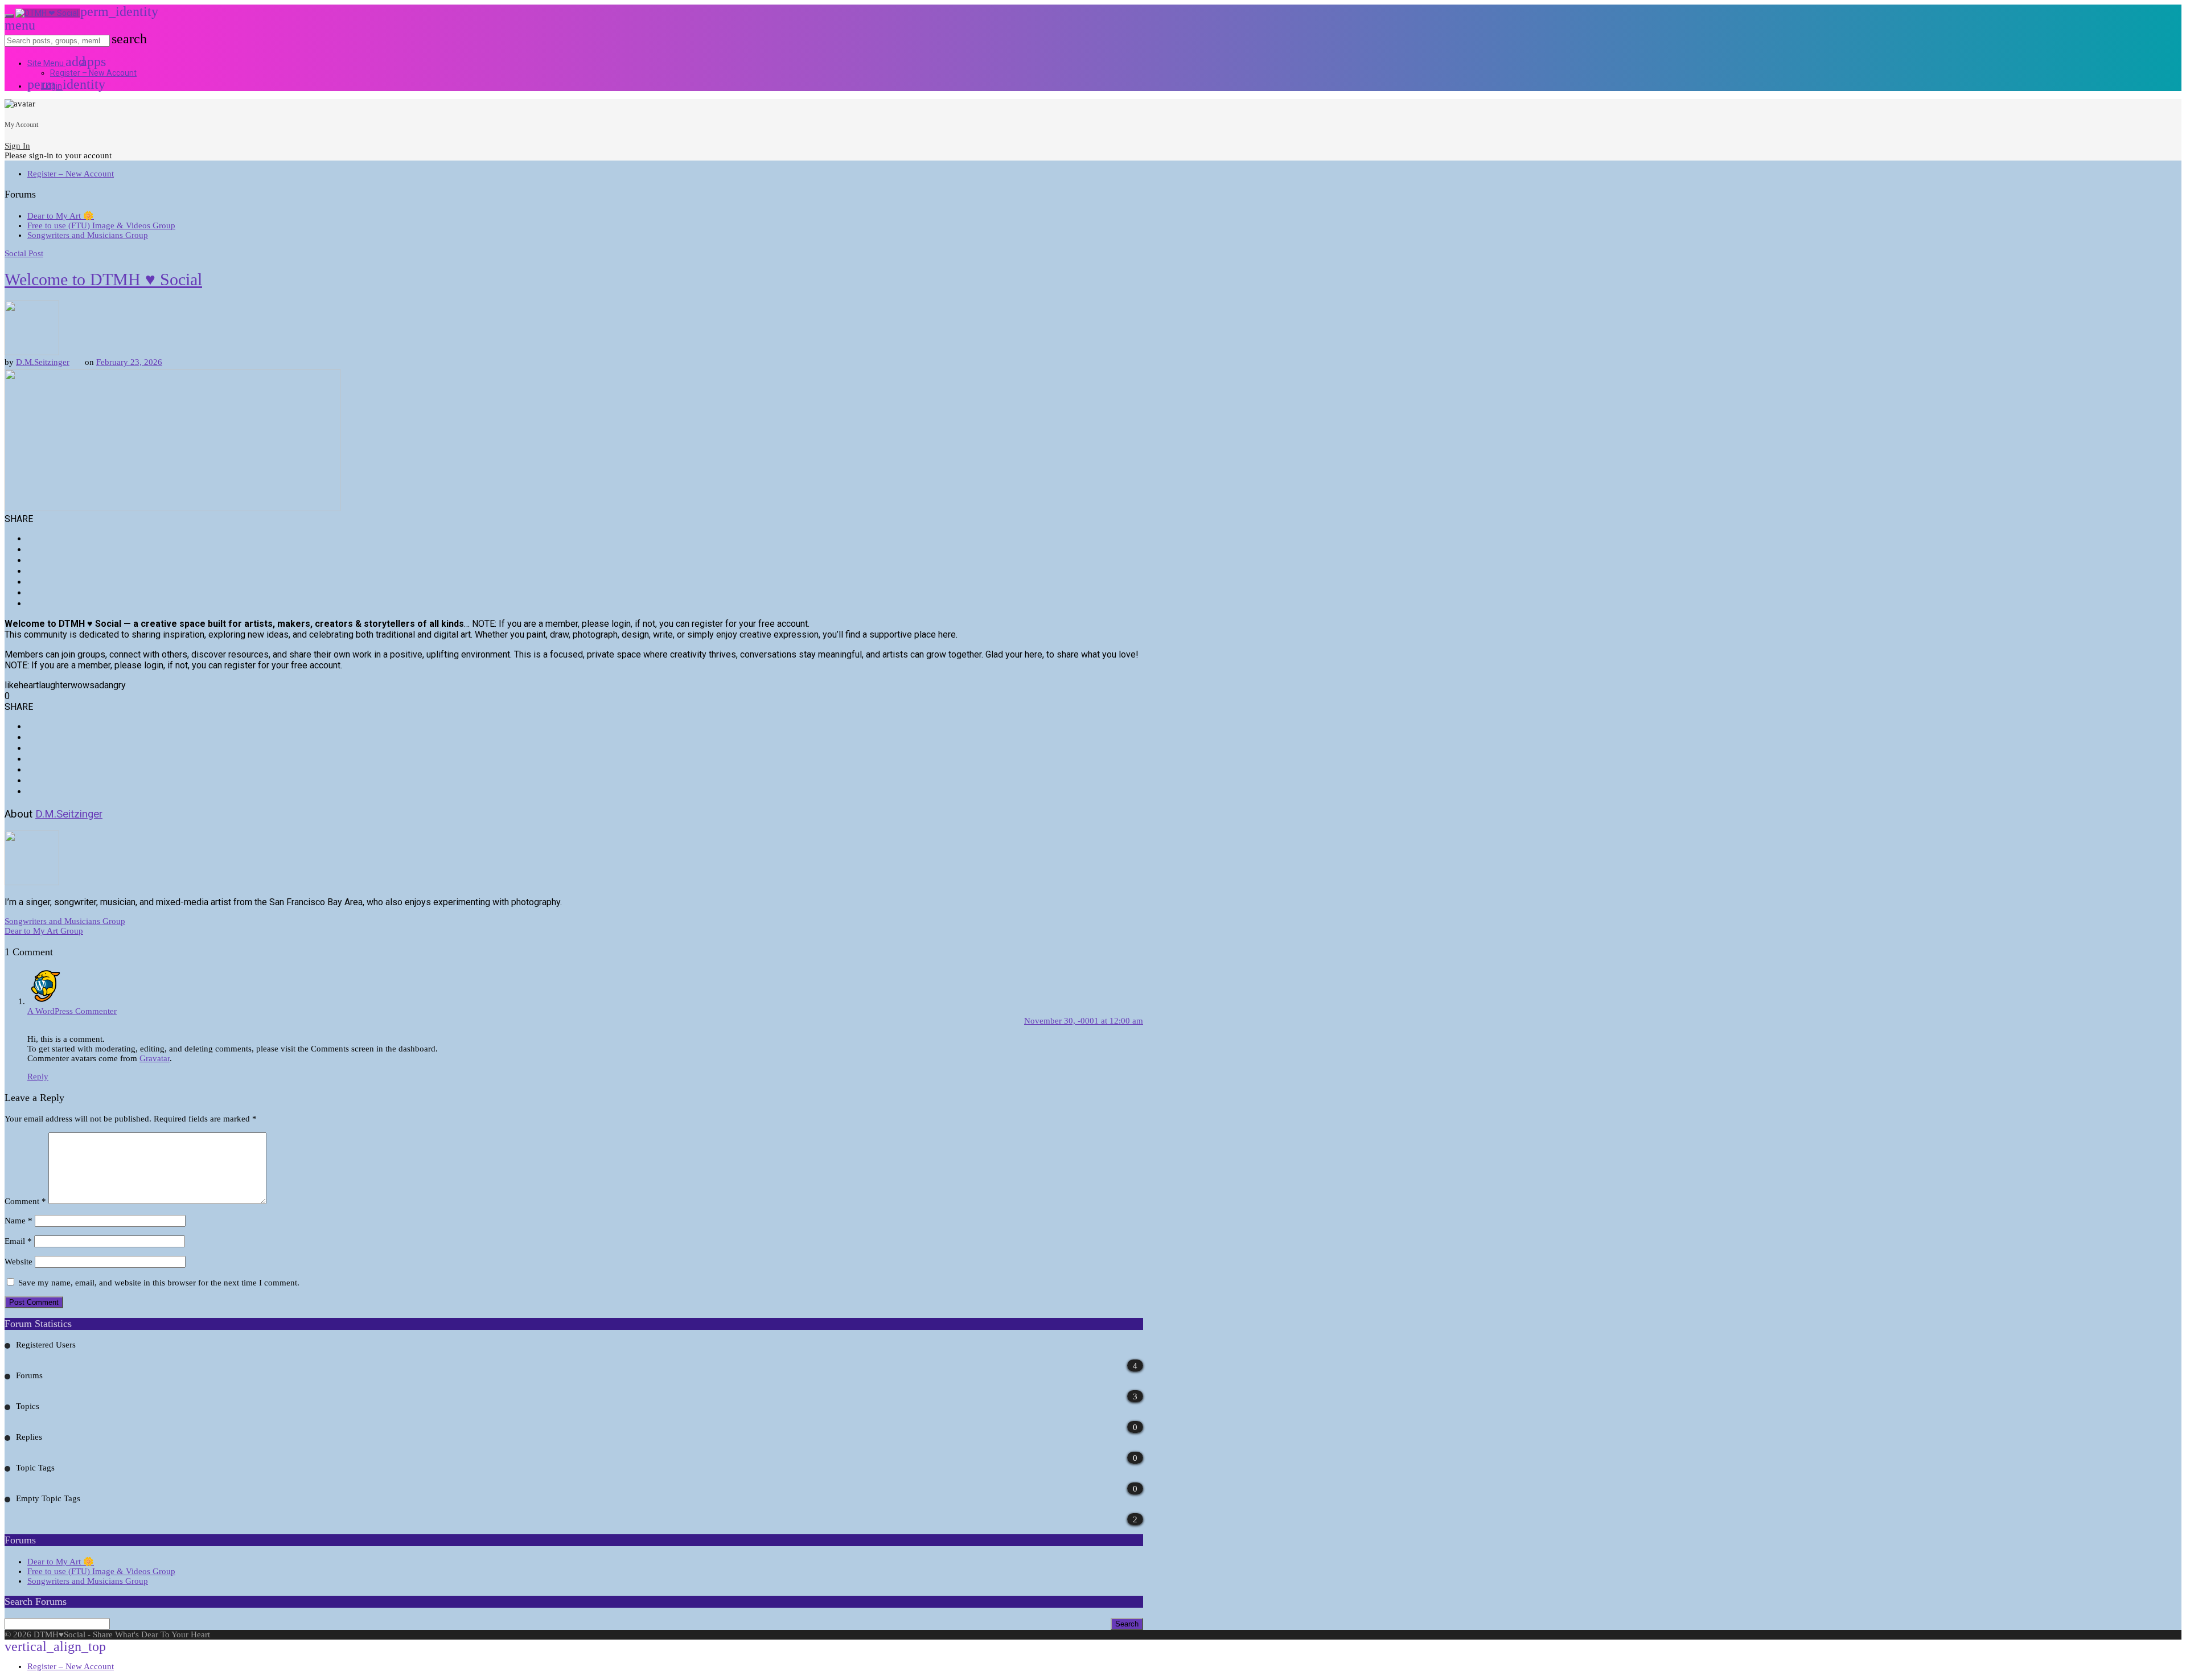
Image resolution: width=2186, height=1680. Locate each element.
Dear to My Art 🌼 (61, 216)
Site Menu (54, 63)
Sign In (17, 146)
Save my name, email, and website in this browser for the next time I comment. (159, 1283)
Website (19, 1262)
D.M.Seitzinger (43, 362)
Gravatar (155, 1058)
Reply (38, 1077)
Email (18, 1241)
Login (45, 86)
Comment (25, 1201)
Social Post (24, 253)
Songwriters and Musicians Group (88, 235)
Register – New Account (93, 73)
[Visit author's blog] (32, 352)
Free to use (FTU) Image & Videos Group (101, 225)
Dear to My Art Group (44, 931)
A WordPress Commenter (72, 1011)
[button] (88, 63)
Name (19, 1221)
